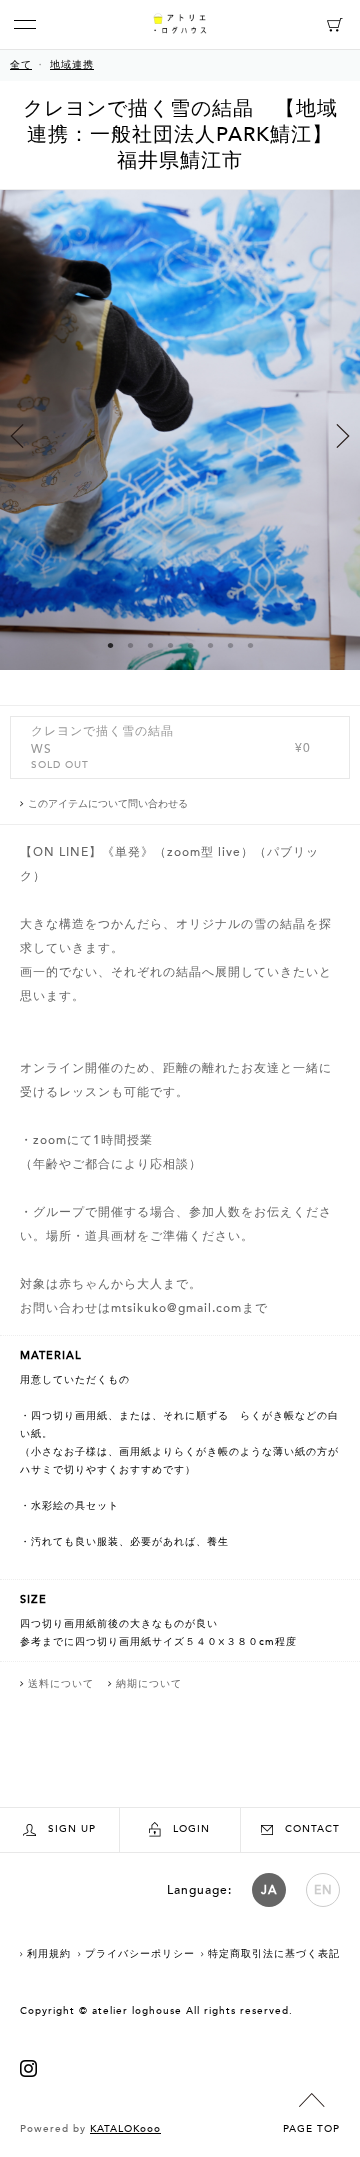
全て (21, 65)
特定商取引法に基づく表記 (274, 1954)
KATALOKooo (125, 2129)
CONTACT (312, 1829)
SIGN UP (72, 1829)
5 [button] (190, 645)
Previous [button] (17, 436)
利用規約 (49, 1954)
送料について (61, 1684)
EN (323, 1890)
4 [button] (170, 645)
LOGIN (191, 1829)
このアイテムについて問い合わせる (108, 804)
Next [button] (343, 436)
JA (269, 1890)
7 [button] (230, 645)
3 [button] (150, 645)
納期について (149, 1684)
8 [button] (250, 645)
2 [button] (130, 645)
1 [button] (110, 645)
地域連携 (72, 65)
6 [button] (210, 645)
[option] (180, 447)
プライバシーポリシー (140, 1954)
